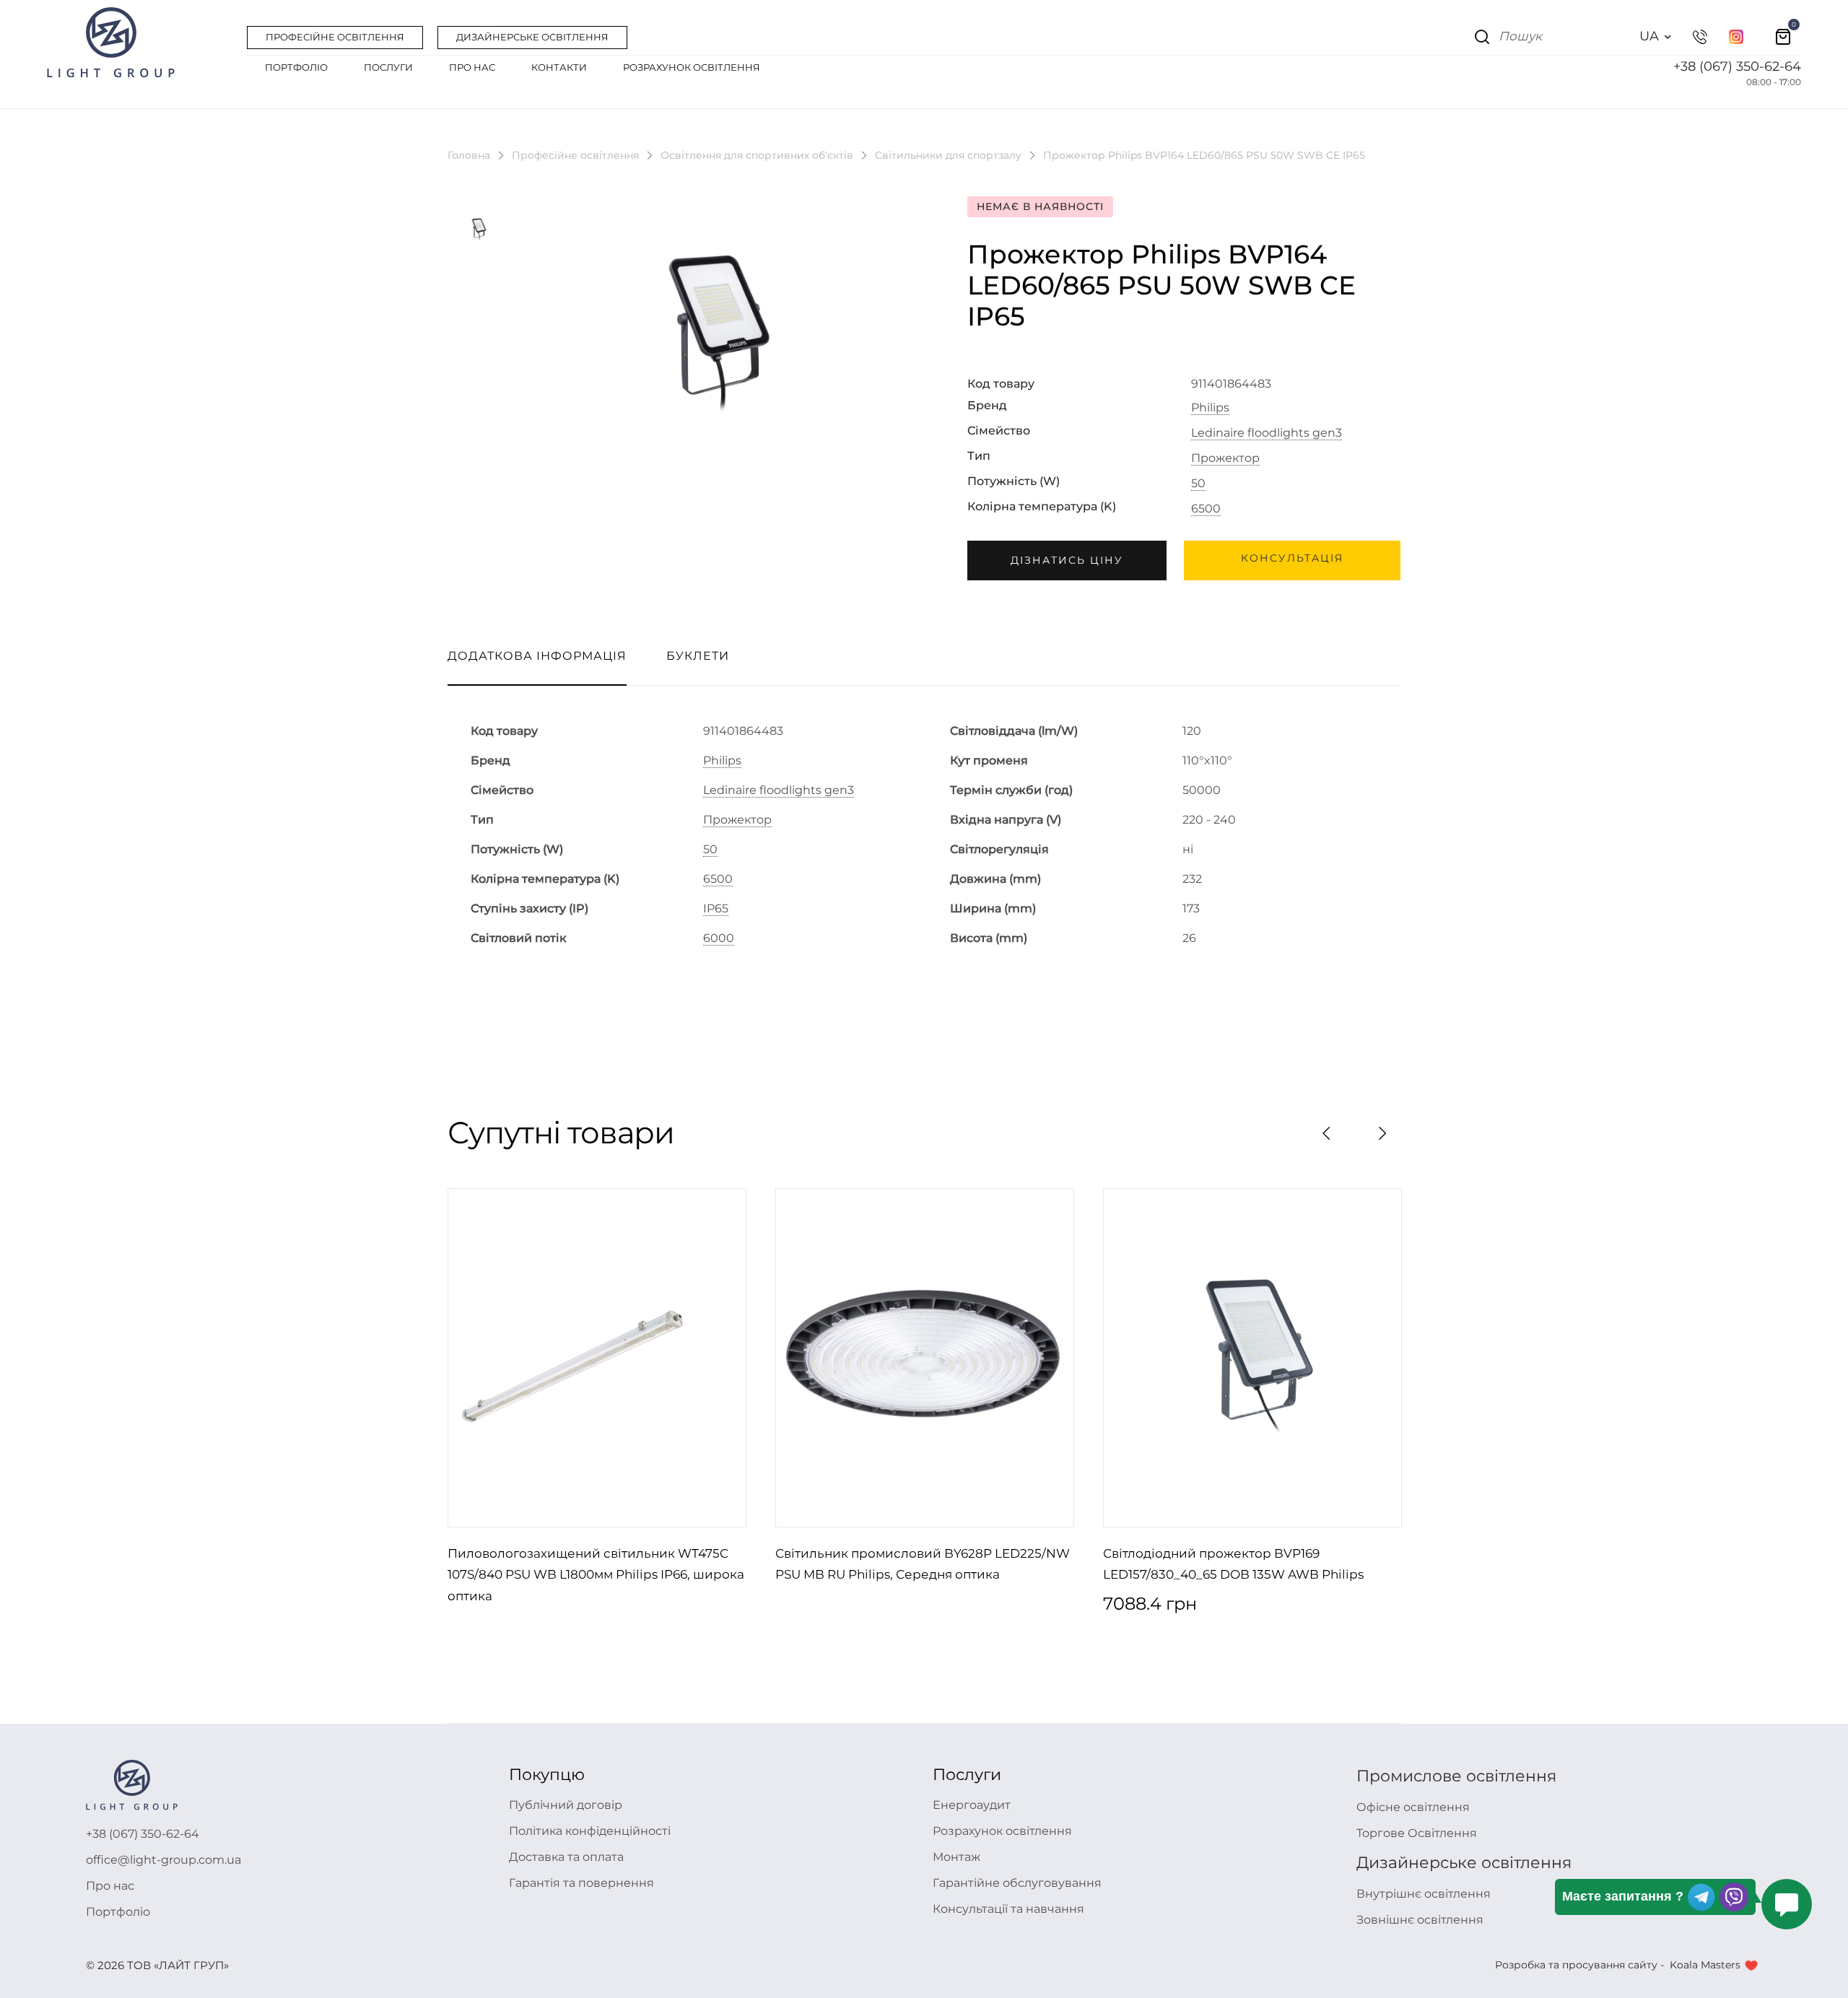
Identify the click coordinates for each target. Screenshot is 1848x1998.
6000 (719, 938)
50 (1198, 484)
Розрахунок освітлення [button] (692, 67)
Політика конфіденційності (590, 1831)
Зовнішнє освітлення (1420, 1920)
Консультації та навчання (1008, 1909)
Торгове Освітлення (1417, 1833)
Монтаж (956, 1857)
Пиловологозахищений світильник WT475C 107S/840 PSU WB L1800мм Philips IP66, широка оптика (596, 1575)
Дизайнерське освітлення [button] (532, 37)
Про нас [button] (472, 67)
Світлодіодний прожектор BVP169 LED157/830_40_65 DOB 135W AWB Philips (1233, 1564)
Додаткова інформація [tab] (537, 656)
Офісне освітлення (1413, 1807)
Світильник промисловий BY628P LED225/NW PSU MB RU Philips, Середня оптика (923, 1564)
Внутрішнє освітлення (1424, 1894)
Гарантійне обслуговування (1017, 1883)
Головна (469, 155)
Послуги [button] (388, 67)
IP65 (716, 909)
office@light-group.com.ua (164, 1860)
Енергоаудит (972, 1805)
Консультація (1292, 558)
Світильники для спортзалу (948, 155)
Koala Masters (1705, 1965)
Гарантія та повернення (581, 1883)
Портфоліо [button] (296, 67)
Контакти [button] (559, 67)
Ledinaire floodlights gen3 (1267, 433)
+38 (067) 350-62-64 (1737, 66)
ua (1649, 36)
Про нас (110, 1886)
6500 (1206, 509)
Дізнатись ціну (1067, 560)
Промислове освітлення (1456, 1776)
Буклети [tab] (698, 656)
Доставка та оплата (566, 1857)
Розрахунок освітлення (1002, 1831)
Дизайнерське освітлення (1464, 1863)
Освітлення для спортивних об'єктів (757, 155)
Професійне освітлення (575, 155)
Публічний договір (566, 1805)
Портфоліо (118, 1912)
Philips (1210, 408)
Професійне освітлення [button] (335, 37)
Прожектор (1225, 458)
